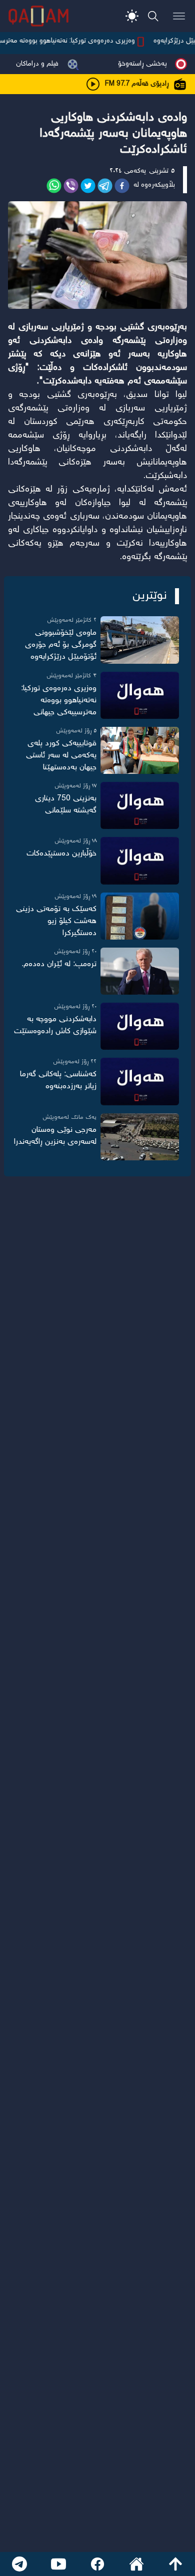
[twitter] (88, 186)
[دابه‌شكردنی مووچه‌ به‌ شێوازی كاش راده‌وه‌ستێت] (140, 1026)
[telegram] (105, 186)
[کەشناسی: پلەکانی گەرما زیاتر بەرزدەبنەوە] (140, 1081)
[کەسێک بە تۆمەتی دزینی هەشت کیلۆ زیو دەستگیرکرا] (140, 916)
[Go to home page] (136, 2564)
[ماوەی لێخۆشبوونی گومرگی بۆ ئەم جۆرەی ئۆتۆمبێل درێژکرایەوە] (140, 640)
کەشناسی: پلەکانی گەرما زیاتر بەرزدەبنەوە (58, 1081)
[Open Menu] (179, 16)
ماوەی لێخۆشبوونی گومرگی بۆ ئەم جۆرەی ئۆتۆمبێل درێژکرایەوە (61, 645)
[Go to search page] (153, 16)
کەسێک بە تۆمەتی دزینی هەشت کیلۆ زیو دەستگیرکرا (56, 921)
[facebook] (122, 186)
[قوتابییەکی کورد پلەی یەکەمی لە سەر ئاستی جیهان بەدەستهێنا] (140, 750)
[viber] (71, 186)
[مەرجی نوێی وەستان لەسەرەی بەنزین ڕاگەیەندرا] (140, 1137)
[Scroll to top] (175, 2564)
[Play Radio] (93, 84)
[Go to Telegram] (19, 2564)
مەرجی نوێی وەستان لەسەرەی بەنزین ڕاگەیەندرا (55, 1136)
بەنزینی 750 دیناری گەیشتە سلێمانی (66, 805)
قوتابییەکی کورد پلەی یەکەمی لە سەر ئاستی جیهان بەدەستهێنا (61, 756)
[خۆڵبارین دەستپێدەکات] (140, 861)
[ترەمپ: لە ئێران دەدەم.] (140, 971)
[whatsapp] (54, 186)
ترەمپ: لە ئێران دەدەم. (59, 964)
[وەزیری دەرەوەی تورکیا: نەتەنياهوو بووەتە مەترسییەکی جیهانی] (140, 695)
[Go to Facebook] (97, 2564)
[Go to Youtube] (58, 2564)
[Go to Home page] (38, 16)
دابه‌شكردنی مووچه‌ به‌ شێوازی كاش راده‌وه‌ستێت (55, 1025)
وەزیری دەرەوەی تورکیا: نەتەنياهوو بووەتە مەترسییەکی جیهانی (59, 701)
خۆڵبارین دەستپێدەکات (61, 854)
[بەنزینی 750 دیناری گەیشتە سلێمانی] (140, 805)
